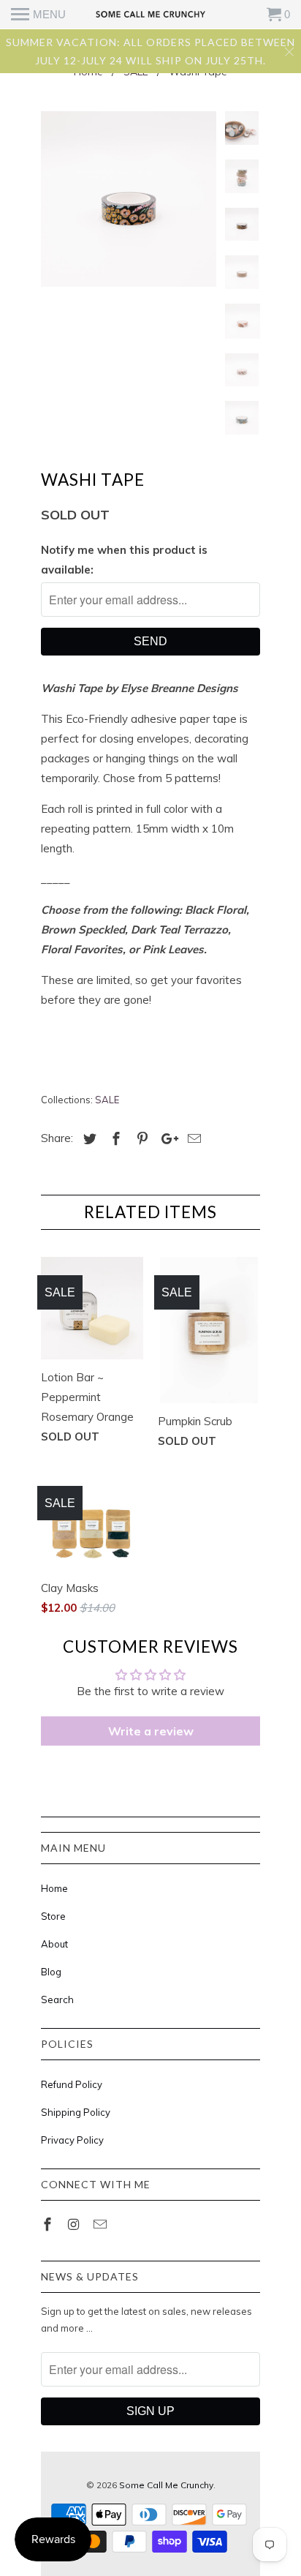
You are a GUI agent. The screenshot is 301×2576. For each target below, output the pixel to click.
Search (57, 1999)
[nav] (38, 15)
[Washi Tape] (129, 199)
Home (54, 1888)
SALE (107, 1100)
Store (53, 1916)
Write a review (151, 1731)
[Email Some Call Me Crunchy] (102, 2224)
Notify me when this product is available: (124, 560)
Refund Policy (72, 2084)
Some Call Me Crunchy (166, 2485)
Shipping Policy (76, 2112)
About (54, 1944)
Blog (51, 1972)
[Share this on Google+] (166, 1139)
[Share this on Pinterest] (140, 1139)
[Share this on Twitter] (88, 1139)
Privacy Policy (72, 2140)
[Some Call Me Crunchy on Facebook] (49, 2224)
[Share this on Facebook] (114, 1139)
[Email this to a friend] (192, 1139)
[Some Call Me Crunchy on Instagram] (75, 2224)
